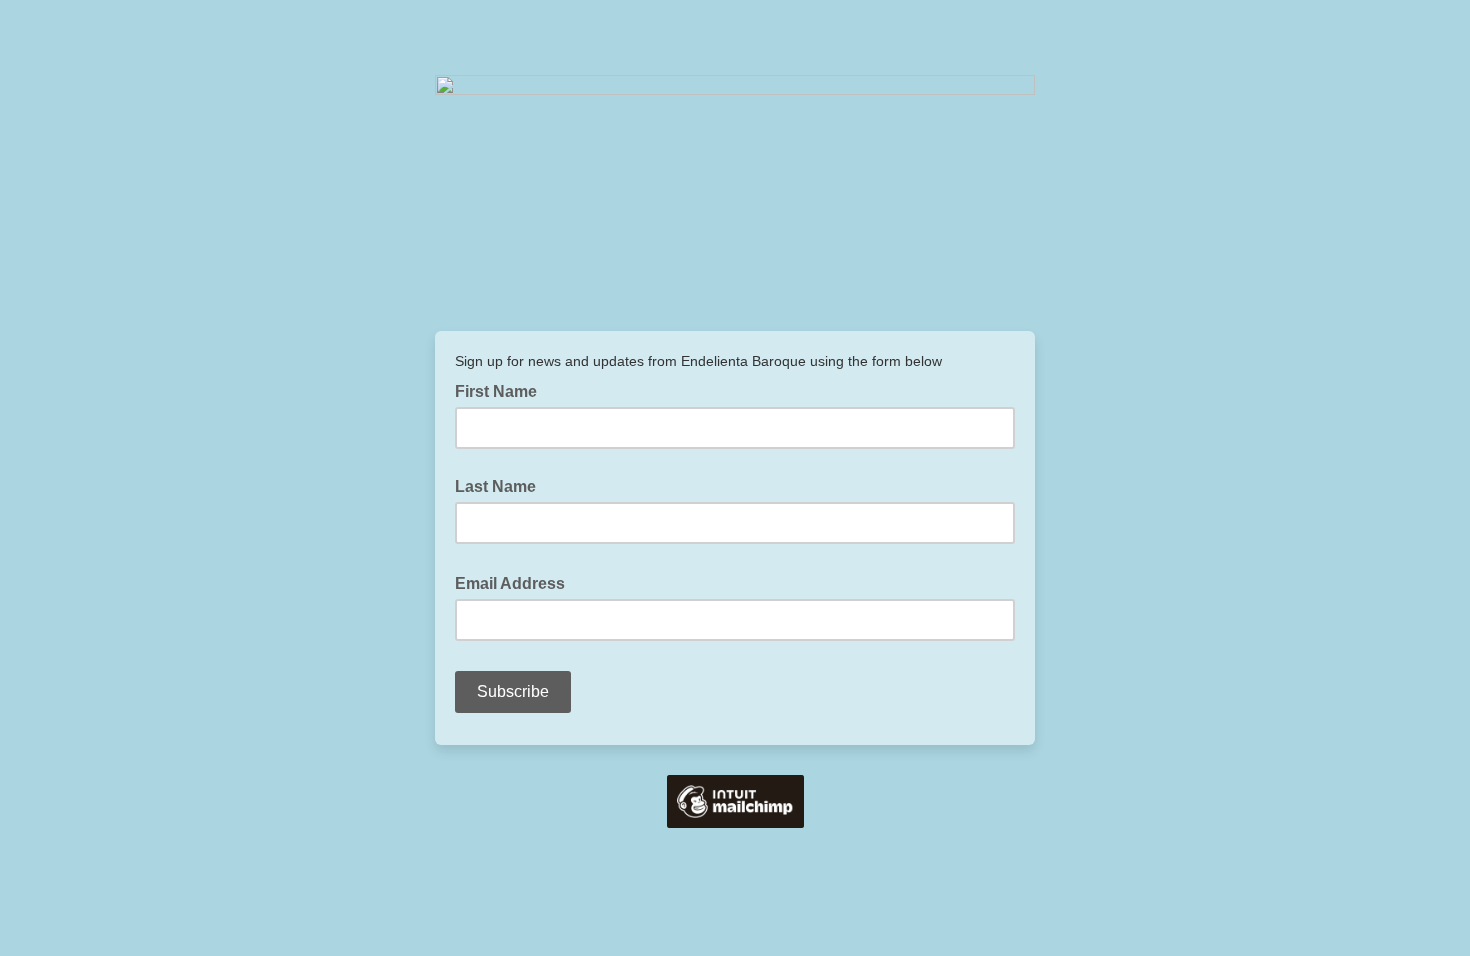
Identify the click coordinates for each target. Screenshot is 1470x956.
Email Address (516, 582)
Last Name (495, 486)
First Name (496, 391)
